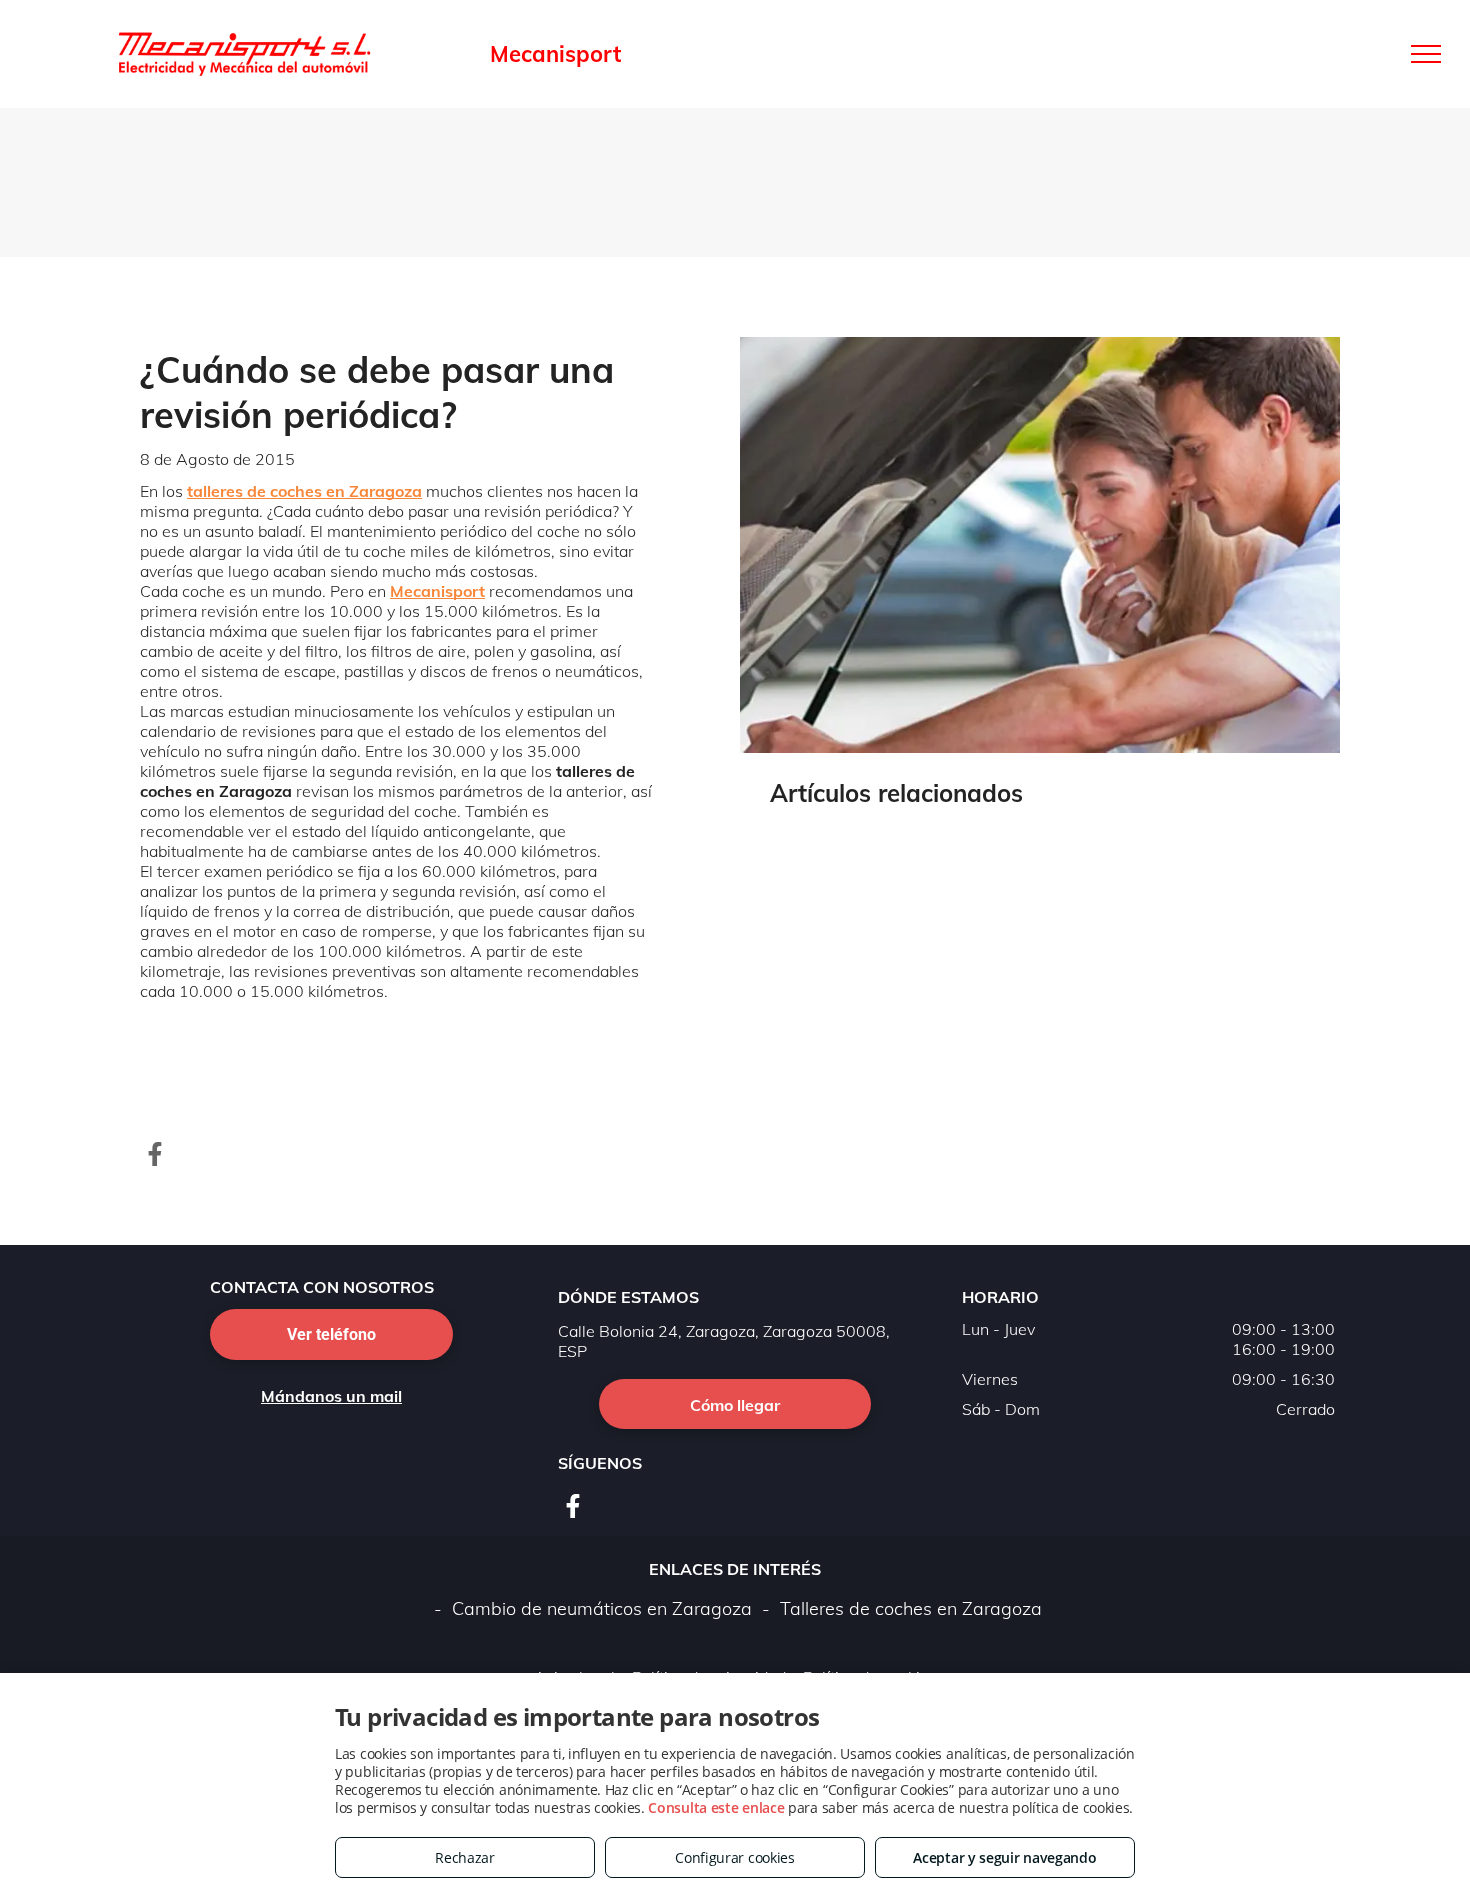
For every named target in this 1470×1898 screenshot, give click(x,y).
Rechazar (465, 1857)
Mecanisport (437, 591)
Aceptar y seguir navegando (1004, 1857)
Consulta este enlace (716, 1807)
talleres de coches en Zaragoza (304, 491)
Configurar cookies (735, 1857)
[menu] (1426, 54)
